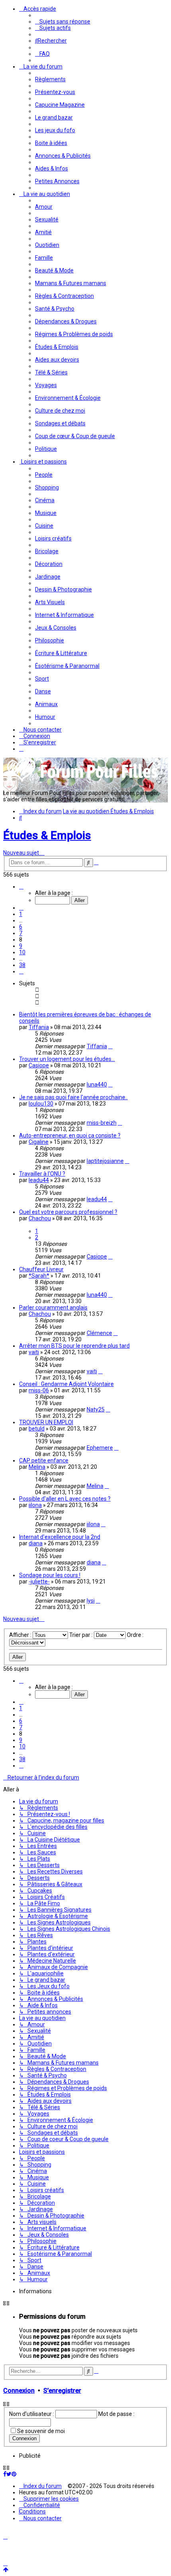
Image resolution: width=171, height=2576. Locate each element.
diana (36, 1543)
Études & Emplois (47, 835)
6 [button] (21, 927)
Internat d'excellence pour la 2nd (60, 1537)
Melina (37, 1467)
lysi (91, 1601)
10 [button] (22, 952)
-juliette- (39, 1582)
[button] (21, 887)
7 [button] (21, 933)
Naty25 (96, 1409)
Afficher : (21, 1635)
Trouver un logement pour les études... (67, 1059)
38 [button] (22, 965)
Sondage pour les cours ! (50, 1575)
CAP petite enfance (44, 1460)
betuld (37, 1429)
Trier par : (82, 1635)
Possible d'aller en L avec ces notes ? (65, 1499)
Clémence (99, 1333)
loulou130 (41, 1104)
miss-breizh (102, 1123)
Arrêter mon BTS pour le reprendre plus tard (74, 1346)
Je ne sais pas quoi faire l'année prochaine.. (73, 1097)
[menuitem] (63, 22)
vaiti (34, 1352)
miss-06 (39, 1390)
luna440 (97, 1084)
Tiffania (39, 1027)
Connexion (19, 2391)
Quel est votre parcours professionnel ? (68, 1212)
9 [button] (21, 946)
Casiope (39, 1065)
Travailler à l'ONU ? (42, 1174)
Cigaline (39, 1142)
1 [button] (21, 914)
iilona (35, 1505)
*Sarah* (39, 1276)
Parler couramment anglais (53, 1308)
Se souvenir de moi (41, 2431)
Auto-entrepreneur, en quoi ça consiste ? (70, 1135)
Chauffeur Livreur (41, 1269)
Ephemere (100, 1448)
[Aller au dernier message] (110, 1046)
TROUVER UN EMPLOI (46, 1422)
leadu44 (39, 1180)
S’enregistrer (62, 2391)
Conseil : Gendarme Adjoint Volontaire (66, 1384)
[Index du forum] (83, 781)
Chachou (40, 1218)
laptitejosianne (105, 1161)
